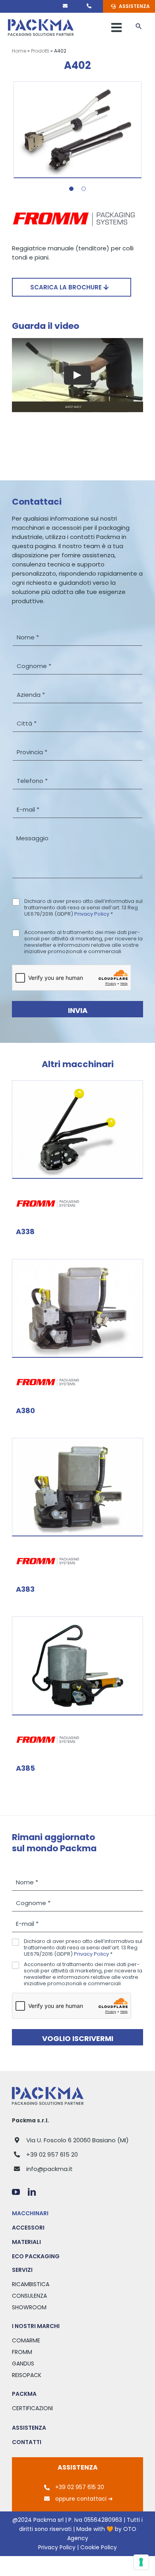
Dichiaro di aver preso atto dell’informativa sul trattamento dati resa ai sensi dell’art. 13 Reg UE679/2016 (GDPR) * (83, 908)
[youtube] (16, 2192)
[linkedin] (32, 2192)
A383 (25, 1589)
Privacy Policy (92, 914)
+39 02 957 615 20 (52, 2154)
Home (19, 51)
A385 (25, 1768)
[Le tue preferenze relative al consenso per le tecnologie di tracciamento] (141, 2562)
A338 (25, 1232)
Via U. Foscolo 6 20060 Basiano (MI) (77, 2140)
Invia (78, 1010)
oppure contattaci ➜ (84, 2499)
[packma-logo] (41, 22)
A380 (25, 1411)
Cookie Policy (99, 2547)
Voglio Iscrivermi (78, 2038)
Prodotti (40, 51)
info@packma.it (49, 2169)
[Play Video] (77, 375)
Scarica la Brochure (67, 287)
